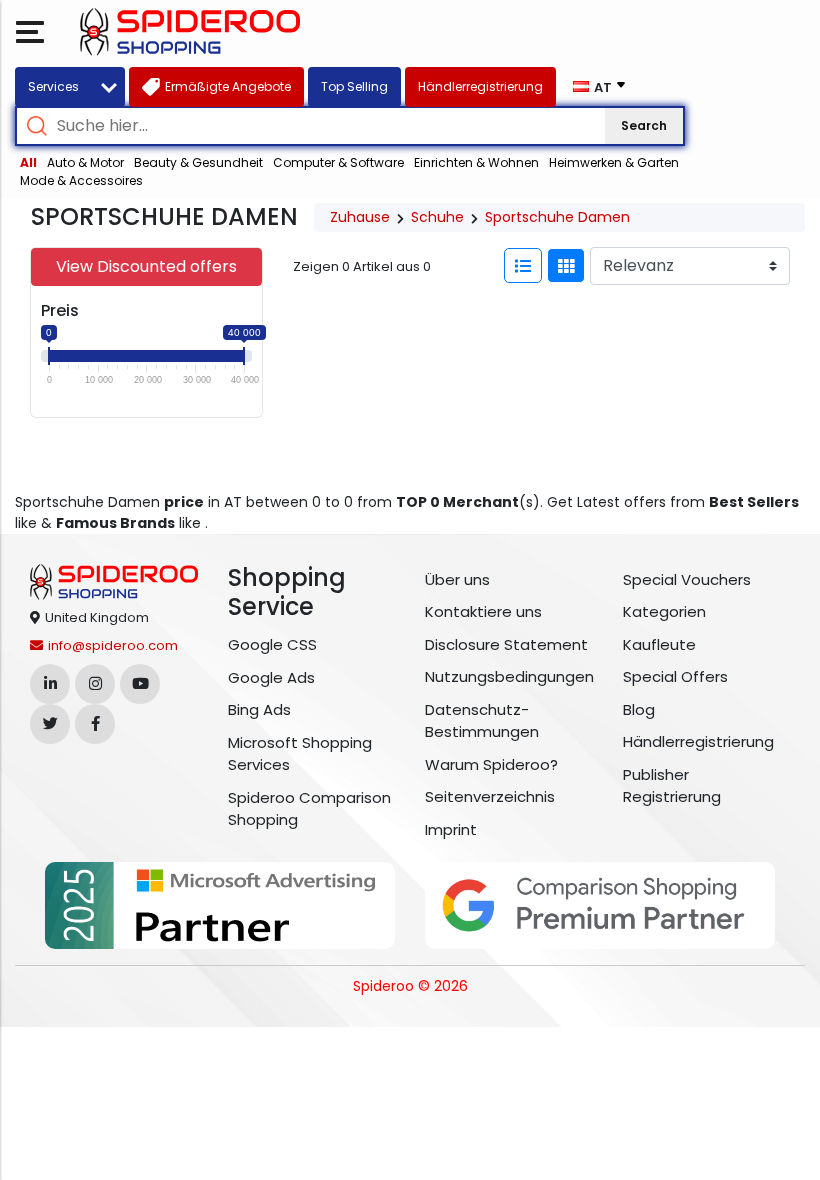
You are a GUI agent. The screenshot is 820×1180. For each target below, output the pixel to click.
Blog (639, 709)
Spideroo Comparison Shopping (309, 809)
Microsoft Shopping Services (300, 754)
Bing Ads (259, 709)
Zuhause (360, 217)
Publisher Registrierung (672, 786)
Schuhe (437, 217)
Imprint (451, 829)
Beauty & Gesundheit (198, 162)
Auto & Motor (85, 162)
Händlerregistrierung (698, 741)
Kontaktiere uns (483, 611)
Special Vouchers (687, 579)
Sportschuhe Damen (557, 217)
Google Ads (271, 677)
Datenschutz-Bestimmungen (482, 721)
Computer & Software (338, 162)
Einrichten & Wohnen (476, 162)
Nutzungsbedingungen (509, 676)
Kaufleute (659, 644)
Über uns (457, 579)
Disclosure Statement (506, 644)
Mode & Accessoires (81, 180)
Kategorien (664, 611)
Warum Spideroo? (491, 764)
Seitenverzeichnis (490, 796)
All (28, 162)
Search (644, 125)
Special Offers (675, 676)
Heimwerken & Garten (614, 162)
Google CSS (272, 644)
